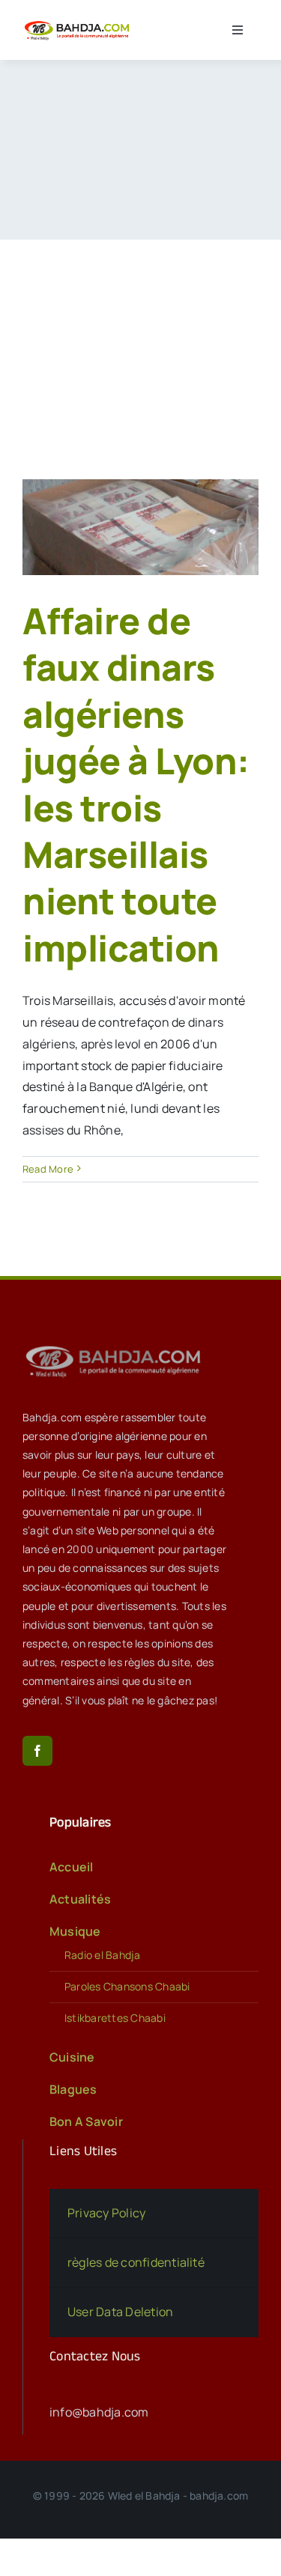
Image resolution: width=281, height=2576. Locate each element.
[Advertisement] (140, 337)
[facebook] (37, 1751)
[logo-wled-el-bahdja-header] (79, 23)
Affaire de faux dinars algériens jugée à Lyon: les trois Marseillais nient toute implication (136, 784)
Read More (48, 1169)
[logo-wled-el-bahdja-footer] (116, 1346)
